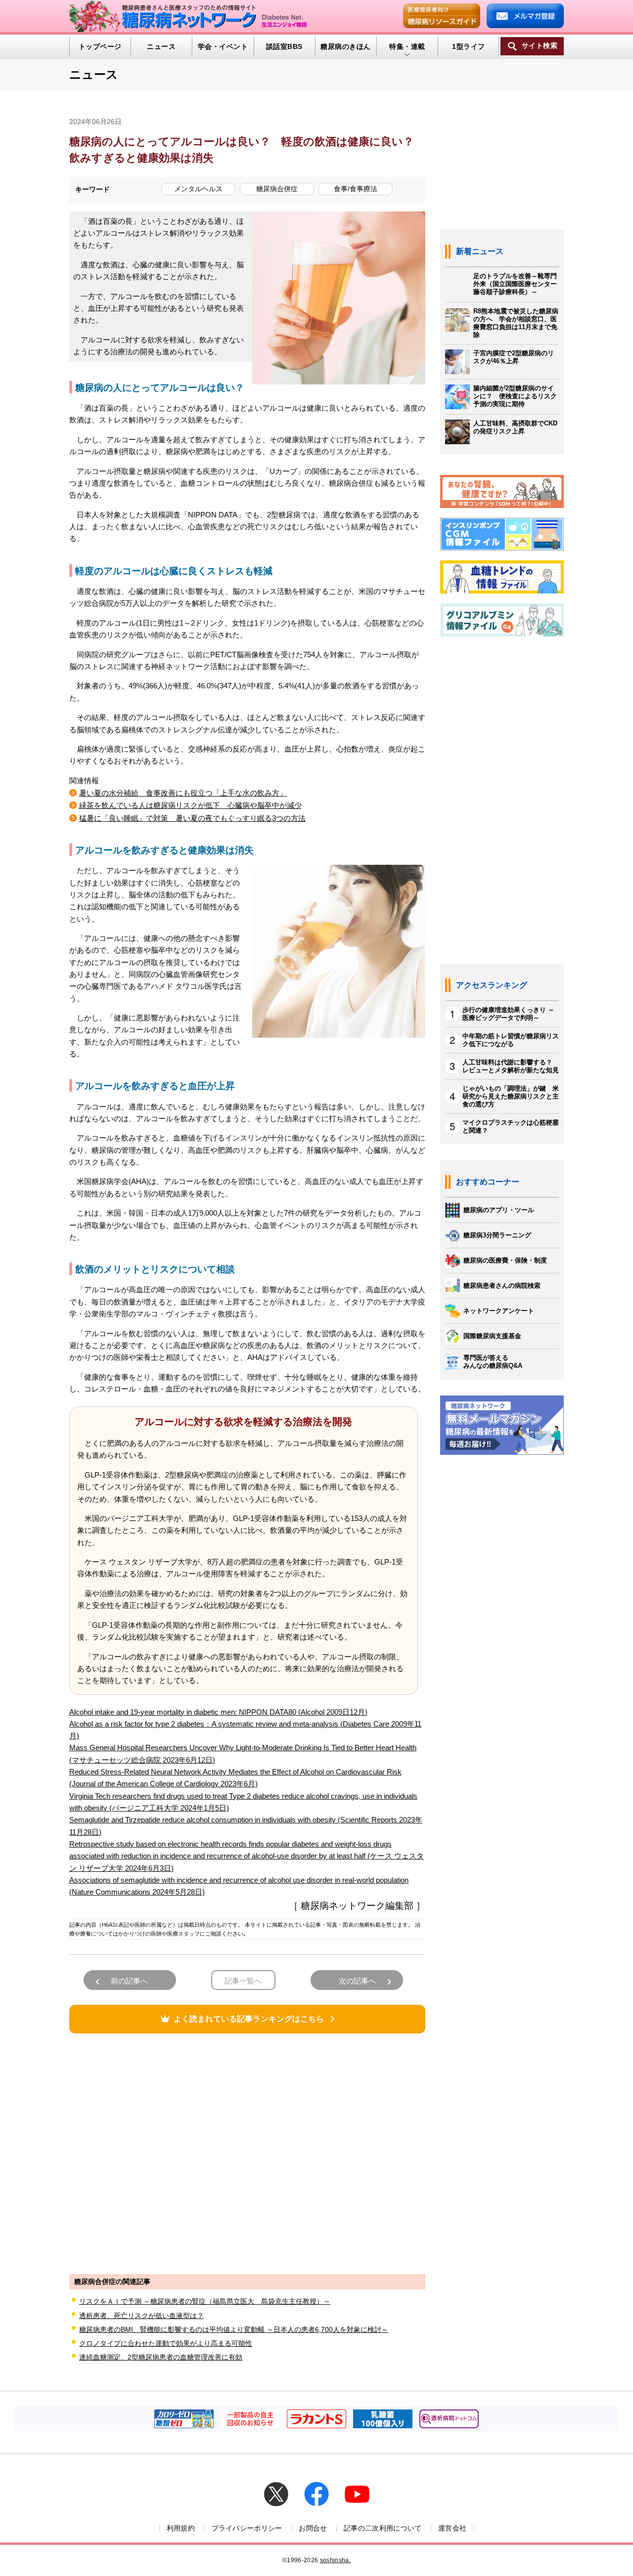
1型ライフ (468, 46)
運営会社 (452, 2528)
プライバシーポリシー (247, 2528)
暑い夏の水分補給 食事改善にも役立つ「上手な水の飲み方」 (183, 793)
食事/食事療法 (356, 189)
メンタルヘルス (198, 189)
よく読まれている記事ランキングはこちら (249, 2019)
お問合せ (313, 2528)
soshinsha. (335, 2560)
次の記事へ (357, 1981)
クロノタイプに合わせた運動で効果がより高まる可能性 (166, 2343)
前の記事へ (129, 1981)
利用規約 (181, 2528)
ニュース (161, 46)
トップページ (100, 46)
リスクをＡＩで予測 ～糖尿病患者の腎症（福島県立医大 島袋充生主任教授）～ (205, 2301)
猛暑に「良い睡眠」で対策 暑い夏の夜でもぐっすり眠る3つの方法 (192, 818)
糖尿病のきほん (345, 46)
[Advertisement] (247, 2153)
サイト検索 (540, 46)
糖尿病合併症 (277, 189)
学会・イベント (223, 46)
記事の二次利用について (383, 2528)
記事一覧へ (243, 1981)
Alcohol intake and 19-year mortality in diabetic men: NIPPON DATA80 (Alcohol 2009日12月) (218, 1712)
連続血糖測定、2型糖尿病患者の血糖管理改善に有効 (161, 2357)
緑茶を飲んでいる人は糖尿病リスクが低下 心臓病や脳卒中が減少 (190, 805)
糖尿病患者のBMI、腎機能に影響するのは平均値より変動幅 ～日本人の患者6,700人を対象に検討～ (234, 2329)
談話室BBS (284, 46)
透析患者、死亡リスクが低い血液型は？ (141, 2316)
